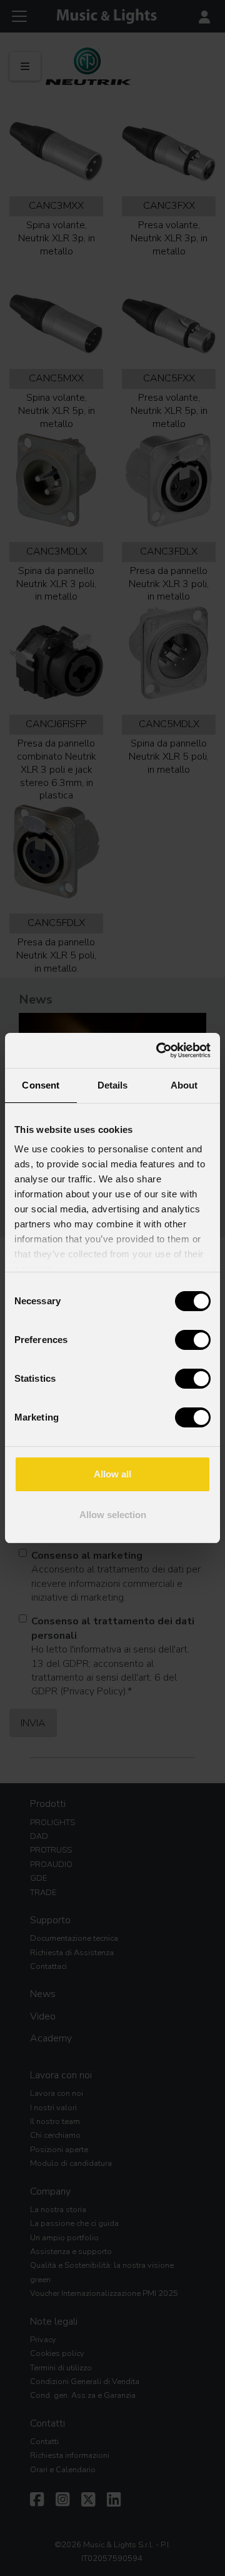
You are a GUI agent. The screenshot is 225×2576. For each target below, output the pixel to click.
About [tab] (184, 1085)
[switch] (193, 1340)
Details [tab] (113, 1085)
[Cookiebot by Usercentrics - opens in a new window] (159, 1050)
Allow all (112, 1474)
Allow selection (113, 1515)
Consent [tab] (41, 1085)
